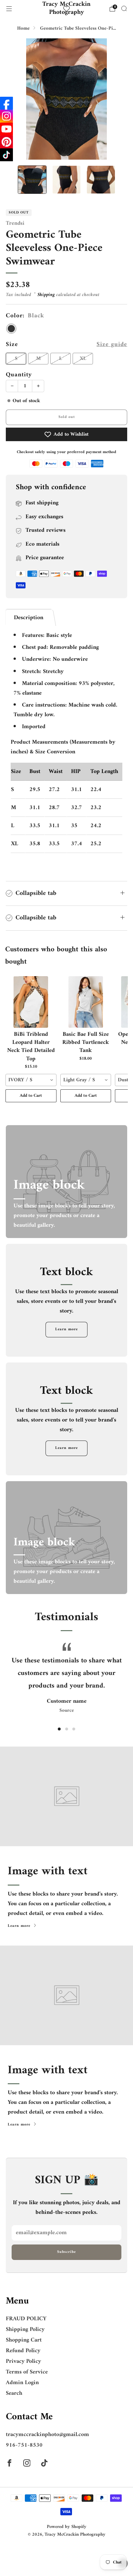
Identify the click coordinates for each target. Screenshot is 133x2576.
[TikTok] (6, 155)
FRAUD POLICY (26, 2319)
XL (83, 359)
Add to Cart (31, 1096)
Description (29, 618)
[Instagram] (6, 116)
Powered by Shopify (67, 2527)
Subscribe (66, 2252)
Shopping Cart (24, 2340)
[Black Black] (11, 329)
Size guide (112, 345)
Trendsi (15, 223)
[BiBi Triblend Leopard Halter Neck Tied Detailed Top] (31, 1002)
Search (14, 2393)
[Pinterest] (6, 142)
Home (23, 29)
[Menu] (9, 9)
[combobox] (31, 1080)
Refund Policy (23, 2351)
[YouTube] (6, 129)
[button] (59, 1729)
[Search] (124, 8)
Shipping (46, 295)
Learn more (66, 1329)
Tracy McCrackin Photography (66, 9)
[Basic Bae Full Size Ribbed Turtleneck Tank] (86, 1002)
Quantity (19, 375)
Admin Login (22, 2383)
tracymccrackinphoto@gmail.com (47, 2435)
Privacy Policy (23, 2361)
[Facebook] (6, 103)
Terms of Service (27, 2372)
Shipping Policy (25, 2329)
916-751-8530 (24, 2445)
